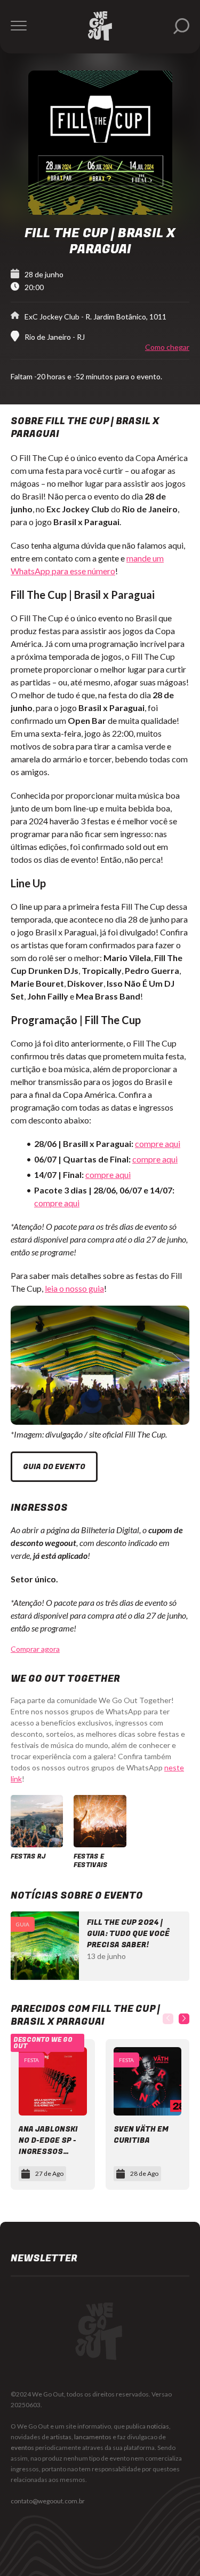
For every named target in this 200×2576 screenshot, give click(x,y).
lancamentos (93, 2437)
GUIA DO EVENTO (54, 1467)
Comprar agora (35, 1649)
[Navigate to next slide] (184, 2019)
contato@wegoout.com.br (48, 2501)
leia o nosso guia (74, 1288)
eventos (22, 2448)
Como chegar (167, 347)
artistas (61, 2437)
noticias (158, 2426)
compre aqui (158, 1143)
